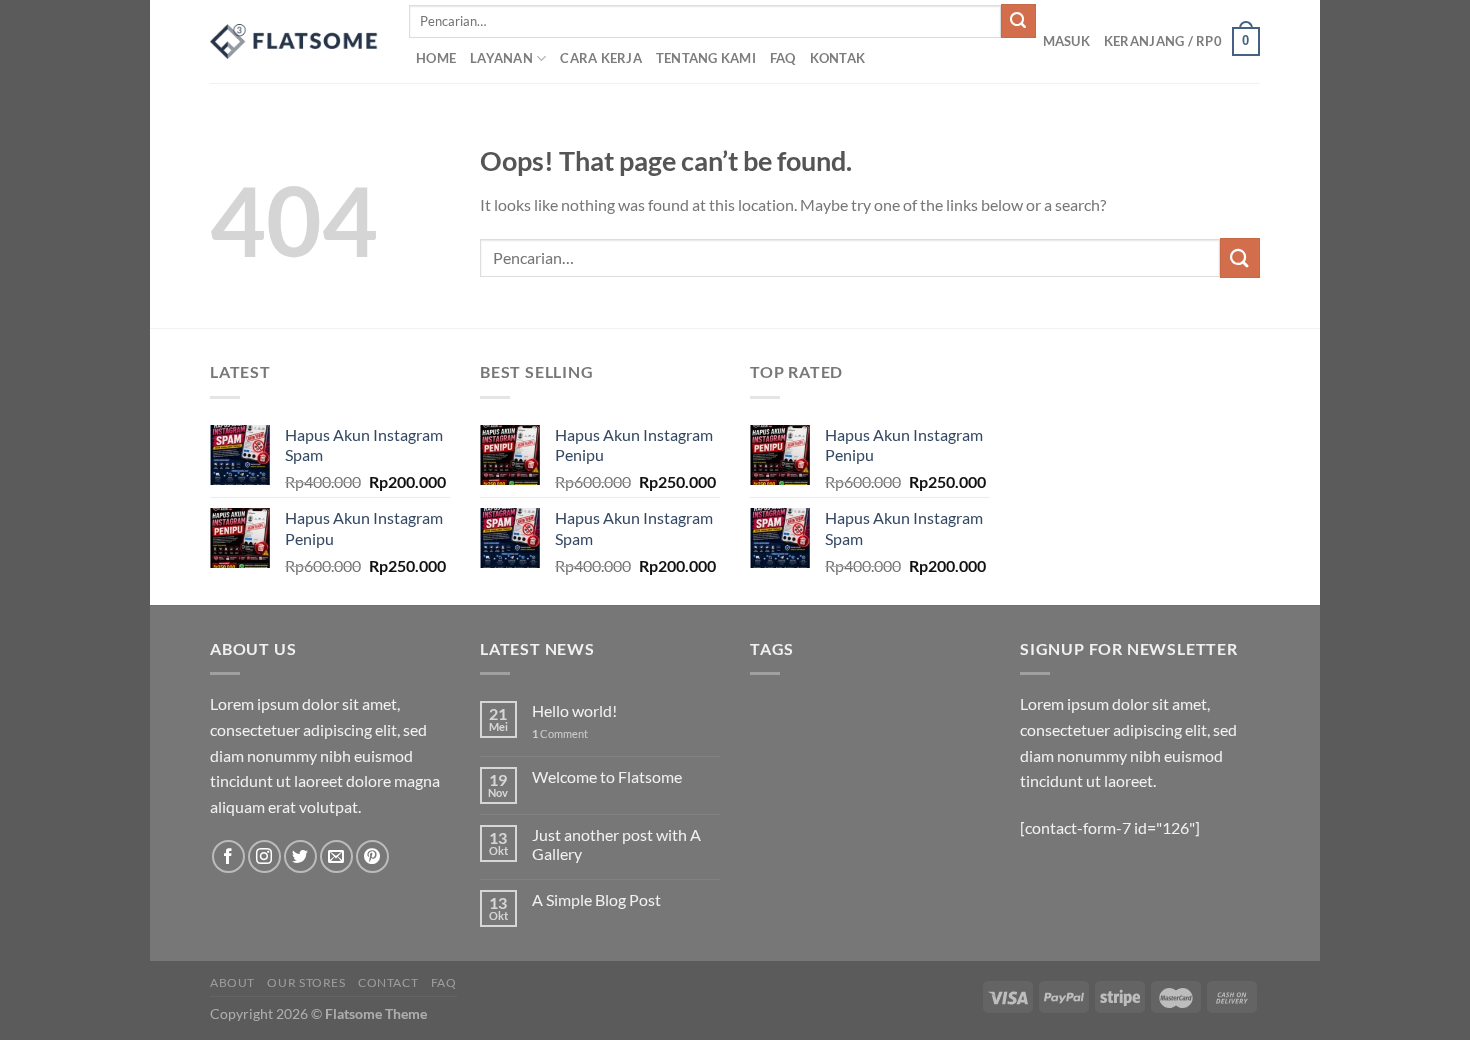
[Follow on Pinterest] (372, 856)
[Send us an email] (336, 856)
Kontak (838, 58)
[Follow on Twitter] (300, 856)
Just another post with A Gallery (616, 844)
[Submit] (1018, 21)
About (232, 982)
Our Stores (306, 982)
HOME (436, 58)
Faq (444, 982)
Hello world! (574, 710)
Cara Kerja (601, 58)
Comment (560, 733)
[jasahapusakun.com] (294, 41)
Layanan (501, 58)
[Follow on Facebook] (228, 856)
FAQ (783, 58)
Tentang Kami (706, 58)
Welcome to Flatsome (607, 776)
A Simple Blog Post (596, 899)
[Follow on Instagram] (264, 856)
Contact (388, 982)
